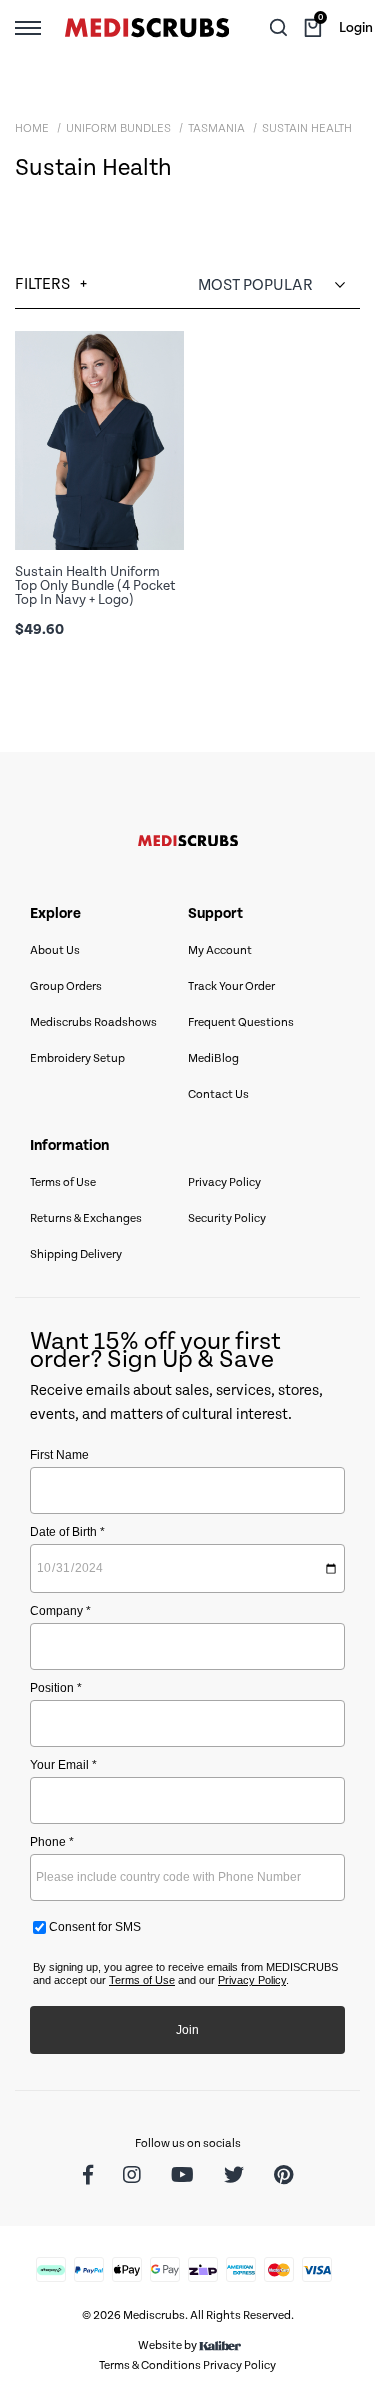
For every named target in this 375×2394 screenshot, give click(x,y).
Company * (60, 1611)
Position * (56, 1688)
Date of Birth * (67, 1532)
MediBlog (213, 1058)
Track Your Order (231, 986)
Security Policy (227, 1218)
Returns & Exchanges (86, 1218)
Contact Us (218, 1094)
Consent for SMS (93, 1927)
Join (187, 2030)
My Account (220, 950)
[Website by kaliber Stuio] (220, 2345)
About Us (55, 950)
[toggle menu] (28, 27)
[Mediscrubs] (147, 28)
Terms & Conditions (150, 2365)
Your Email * (63, 1765)
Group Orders (66, 986)
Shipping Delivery (76, 1254)
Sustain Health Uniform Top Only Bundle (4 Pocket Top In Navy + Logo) (95, 586)
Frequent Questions (241, 1022)
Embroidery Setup (77, 1058)
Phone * (52, 1842)
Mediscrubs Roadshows (93, 1022)
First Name (59, 1455)
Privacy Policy (224, 1182)
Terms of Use (63, 1182)
